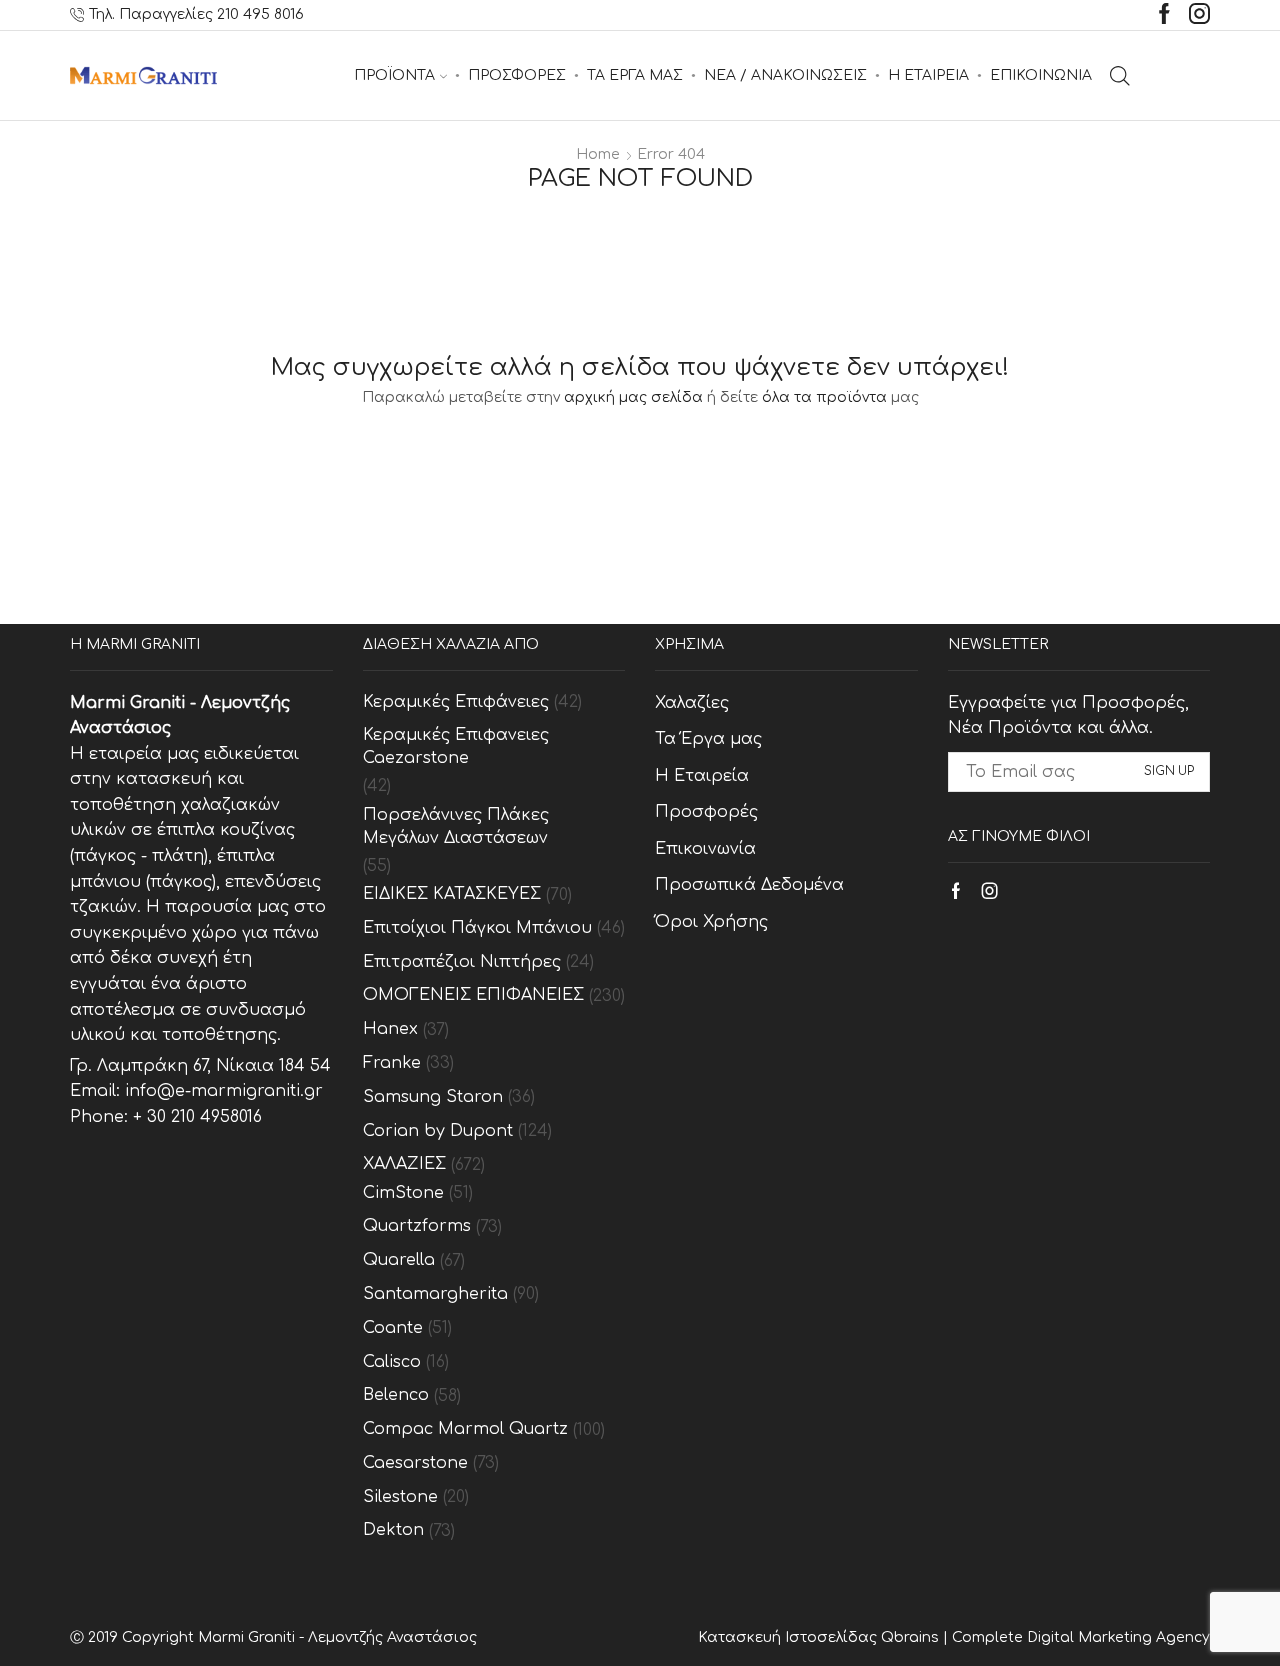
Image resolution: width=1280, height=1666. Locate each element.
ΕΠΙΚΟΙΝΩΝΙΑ (1041, 75)
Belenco (396, 1395)
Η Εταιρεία (702, 776)
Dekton (393, 1530)
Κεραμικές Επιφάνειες (456, 702)
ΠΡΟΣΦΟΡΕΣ (517, 75)
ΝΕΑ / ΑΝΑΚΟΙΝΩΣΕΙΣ (785, 75)
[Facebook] (1164, 15)
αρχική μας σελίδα (633, 397)
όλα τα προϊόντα (824, 397)
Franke (392, 1063)
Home (598, 154)
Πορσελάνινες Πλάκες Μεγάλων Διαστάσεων (456, 826)
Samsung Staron (433, 1097)
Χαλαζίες (692, 703)
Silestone (400, 1497)
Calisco (392, 1362)
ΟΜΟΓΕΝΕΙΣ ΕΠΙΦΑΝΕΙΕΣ (473, 995)
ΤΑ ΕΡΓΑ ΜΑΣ (635, 75)
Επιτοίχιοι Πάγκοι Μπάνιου (477, 928)
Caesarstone (415, 1463)
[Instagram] (1199, 15)
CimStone (403, 1193)
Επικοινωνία (705, 849)
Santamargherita (435, 1294)
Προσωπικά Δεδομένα (749, 885)
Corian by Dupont (438, 1131)
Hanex (390, 1029)
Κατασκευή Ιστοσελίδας (789, 1637)
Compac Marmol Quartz (465, 1429)
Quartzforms (417, 1226)
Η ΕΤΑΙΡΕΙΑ (928, 75)
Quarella (399, 1260)
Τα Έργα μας (708, 739)
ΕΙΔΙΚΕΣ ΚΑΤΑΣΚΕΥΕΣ (452, 894)
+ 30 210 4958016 (197, 1117)
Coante (393, 1328)
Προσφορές (706, 812)
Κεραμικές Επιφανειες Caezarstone (456, 746)
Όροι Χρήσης (711, 922)
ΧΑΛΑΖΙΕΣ (404, 1164)
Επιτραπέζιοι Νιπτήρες (462, 962)
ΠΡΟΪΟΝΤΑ (394, 75)
